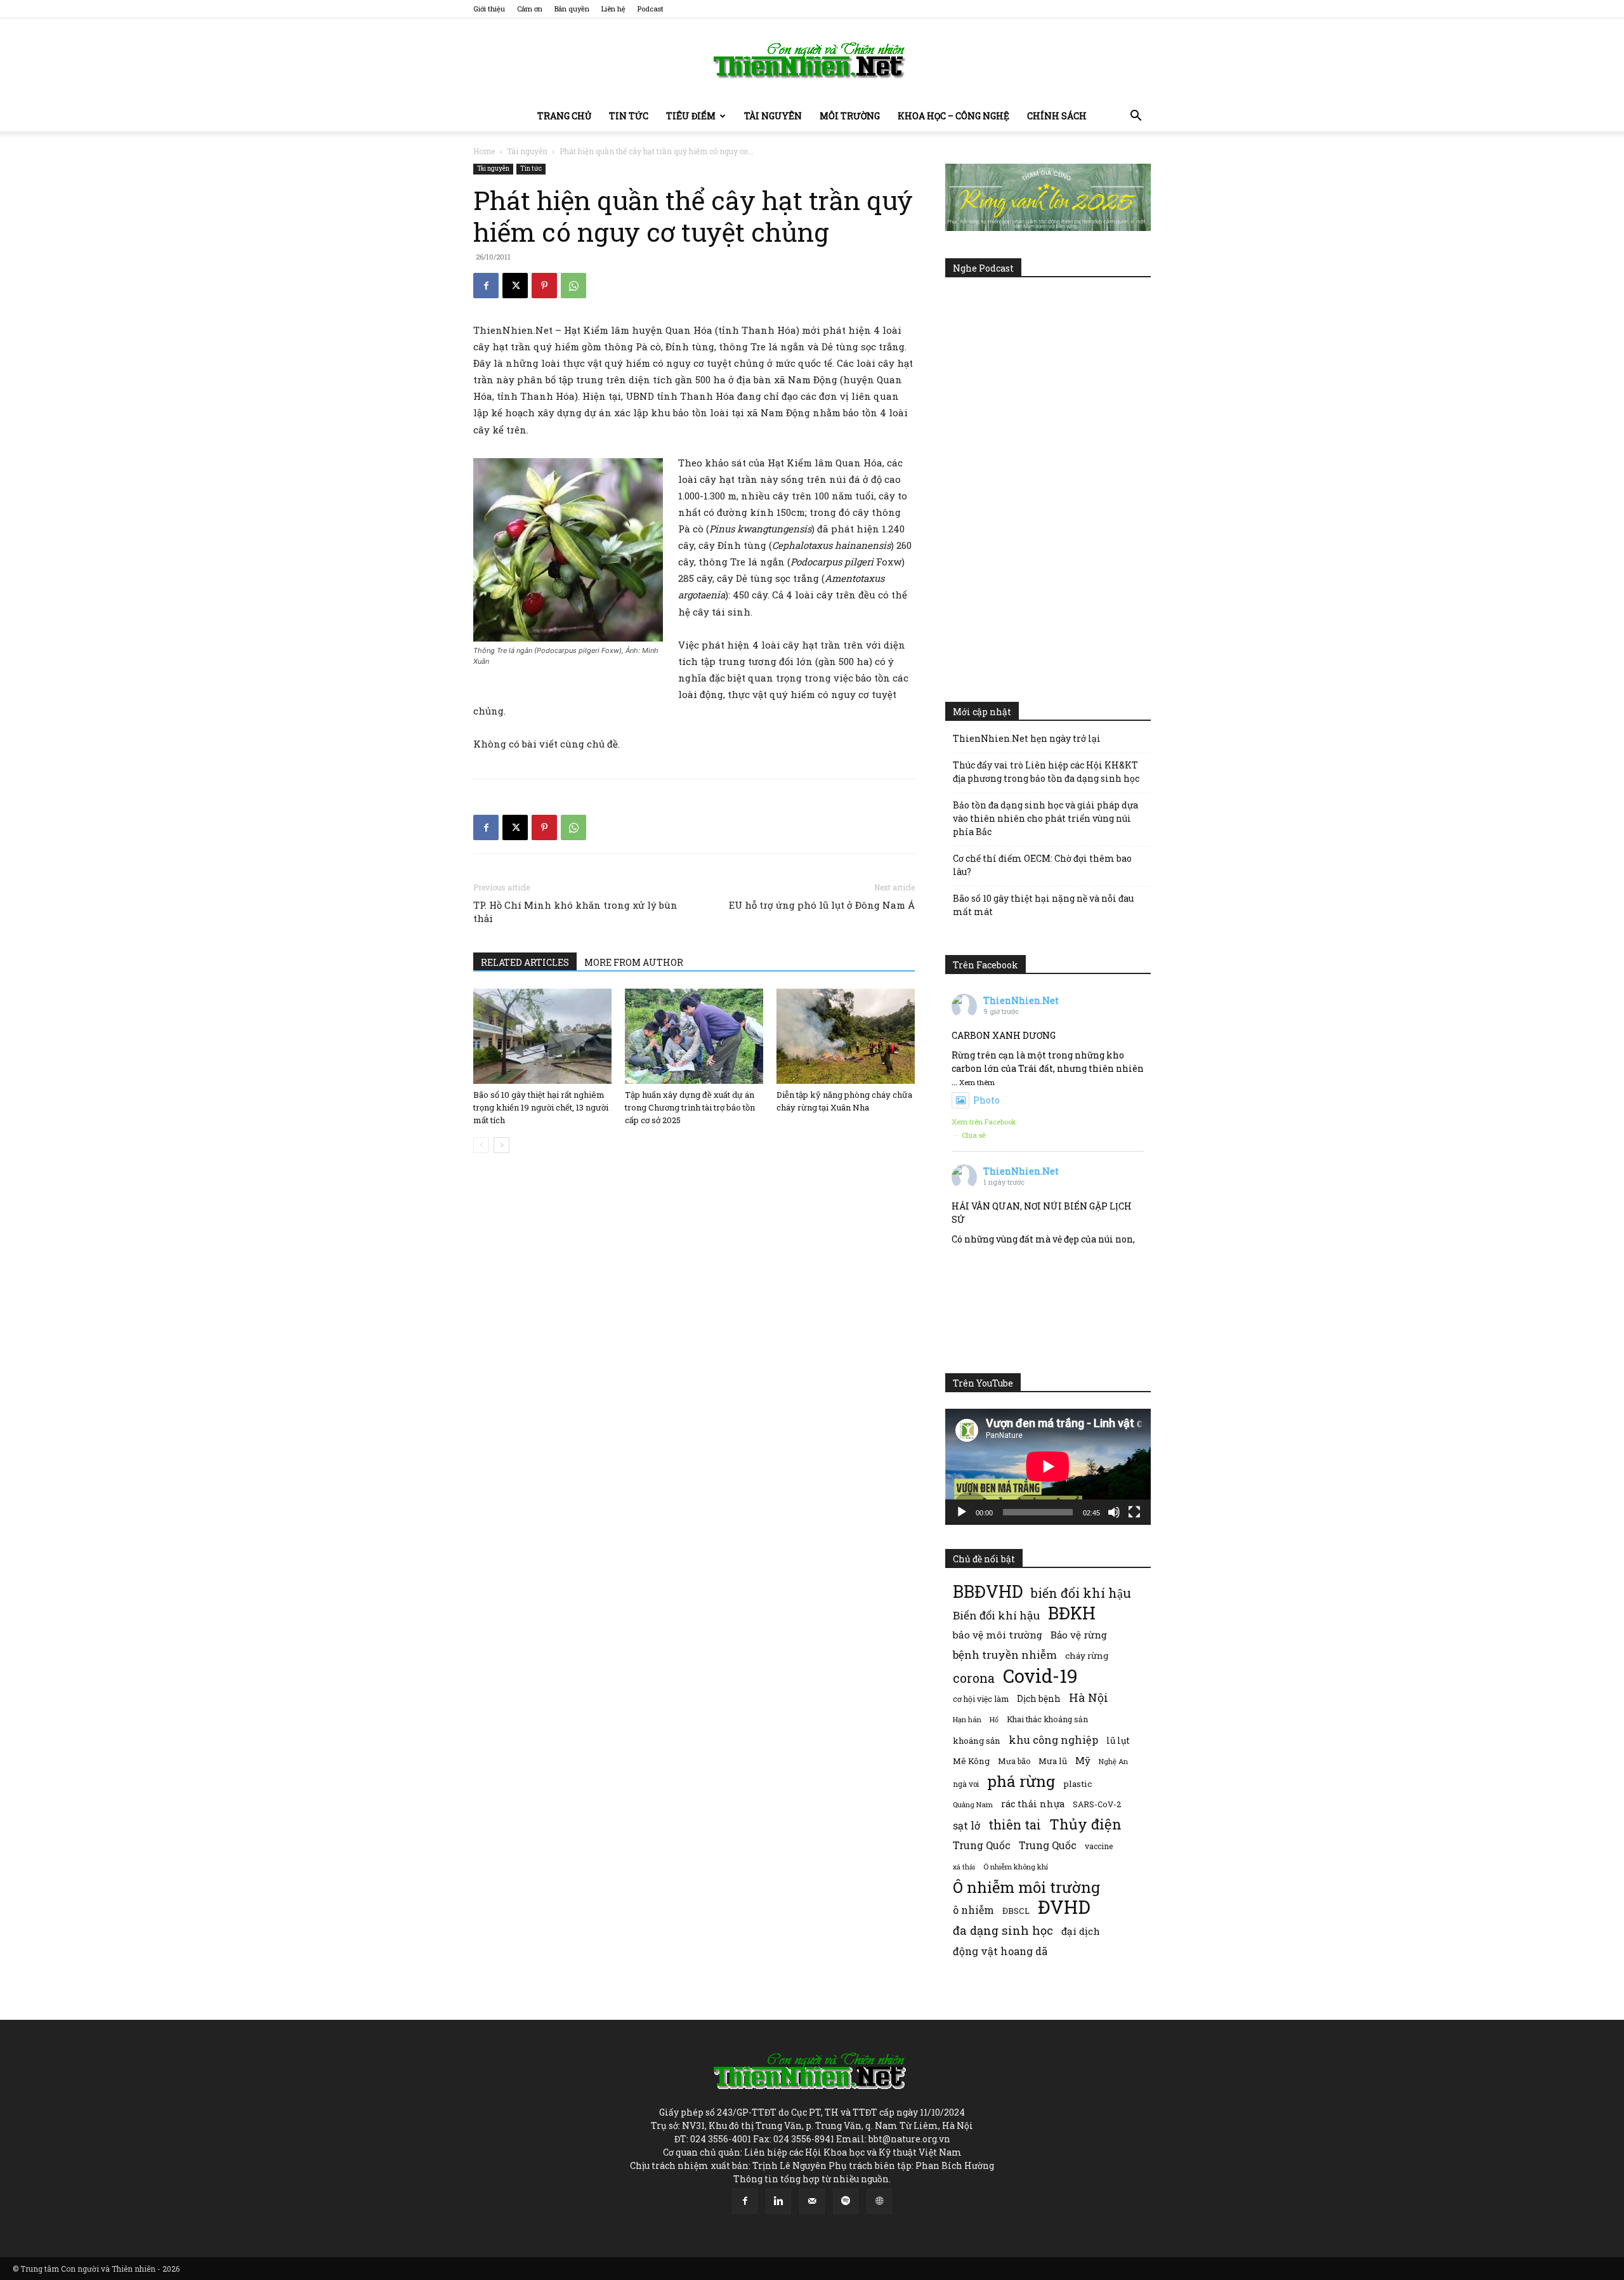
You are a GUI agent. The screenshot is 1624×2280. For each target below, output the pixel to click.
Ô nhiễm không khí (1016, 1867)
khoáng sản (977, 1741)
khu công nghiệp (1053, 1740)
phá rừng (1021, 1781)
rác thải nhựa (1033, 1804)
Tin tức (629, 116)
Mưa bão (1014, 1761)
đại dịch (1081, 1931)
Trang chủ (564, 116)
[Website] (879, 2201)
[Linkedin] (778, 2201)
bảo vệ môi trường (998, 1635)
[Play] (962, 1512)
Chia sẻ (974, 1135)
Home (484, 151)
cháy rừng (1087, 1656)
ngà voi (966, 1784)
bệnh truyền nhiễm (1005, 1655)
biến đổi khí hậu (1081, 1593)
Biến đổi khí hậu (996, 1615)
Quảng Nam (973, 1804)
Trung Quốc (982, 1845)
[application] (1048, 1466)
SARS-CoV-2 (1097, 1804)
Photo (986, 1100)
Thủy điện (1085, 1824)
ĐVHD (1064, 1907)
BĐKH (1072, 1613)
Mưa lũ (1053, 1761)
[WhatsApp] (573, 286)
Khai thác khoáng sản (1047, 1719)
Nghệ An (1113, 1761)
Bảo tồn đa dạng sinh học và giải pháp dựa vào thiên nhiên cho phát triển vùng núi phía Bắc (1045, 818)
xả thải (964, 1867)
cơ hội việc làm (981, 1699)
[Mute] (1114, 1512)
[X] (515, 286)
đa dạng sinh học (1003, 1931)
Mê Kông (971, 1761)
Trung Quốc (1048, 1845)
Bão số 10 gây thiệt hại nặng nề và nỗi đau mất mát (1043, 905)
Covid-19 (1040, 1676)
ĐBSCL (1016, 1911)
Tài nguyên (773, 116)
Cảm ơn (530, 9)
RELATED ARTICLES (525, 962)
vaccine (1099, 1846)
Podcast (651, 9)
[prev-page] (481, 1145)
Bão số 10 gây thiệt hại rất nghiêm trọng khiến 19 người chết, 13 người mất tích (541, 1107)
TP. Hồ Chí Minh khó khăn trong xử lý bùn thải (575, 912)
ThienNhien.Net (1021, 1000)
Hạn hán (967, 1719)
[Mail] (812, 2201)
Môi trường (850, 116)
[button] (1136, 117)
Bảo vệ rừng (1079, 1635)
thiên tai (1015, 1825)
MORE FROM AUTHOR (634, 962)
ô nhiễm (973, 1910)
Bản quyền (572, 9)
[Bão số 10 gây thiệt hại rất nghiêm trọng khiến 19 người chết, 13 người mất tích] (542, 1036)
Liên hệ (613, 9)
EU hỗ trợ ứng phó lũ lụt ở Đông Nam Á (822, 905)
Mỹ (1083, 1760)
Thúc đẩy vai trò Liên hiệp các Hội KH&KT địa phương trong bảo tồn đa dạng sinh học (1046, 772)
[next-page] (501, 1145)
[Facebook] (486, 286)
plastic (1077, 1784)
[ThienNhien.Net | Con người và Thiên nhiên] (812, 60)
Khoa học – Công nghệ (953, 116)
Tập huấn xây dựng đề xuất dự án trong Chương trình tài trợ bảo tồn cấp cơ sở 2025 (690, 1107)
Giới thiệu (489, 9)
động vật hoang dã (1000, 1951)
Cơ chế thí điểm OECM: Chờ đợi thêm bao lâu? (1042, 865)
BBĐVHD (988, 1591)
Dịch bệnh (1039, 1698)
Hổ (994, 1720)
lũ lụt (1118, 1740)
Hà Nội (1089, 1698)
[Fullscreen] (1134, 1512)
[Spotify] (846, 2201)
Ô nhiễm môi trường (1026, 1887)
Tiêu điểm (691, 116)
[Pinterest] (544, 286)
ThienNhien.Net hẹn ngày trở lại (1027, 738)
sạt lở (966, 1825)
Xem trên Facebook (984, 1122)
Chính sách (1057, 116)
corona (974, 1678)
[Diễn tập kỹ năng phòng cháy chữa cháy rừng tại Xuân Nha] (846, 1036)
